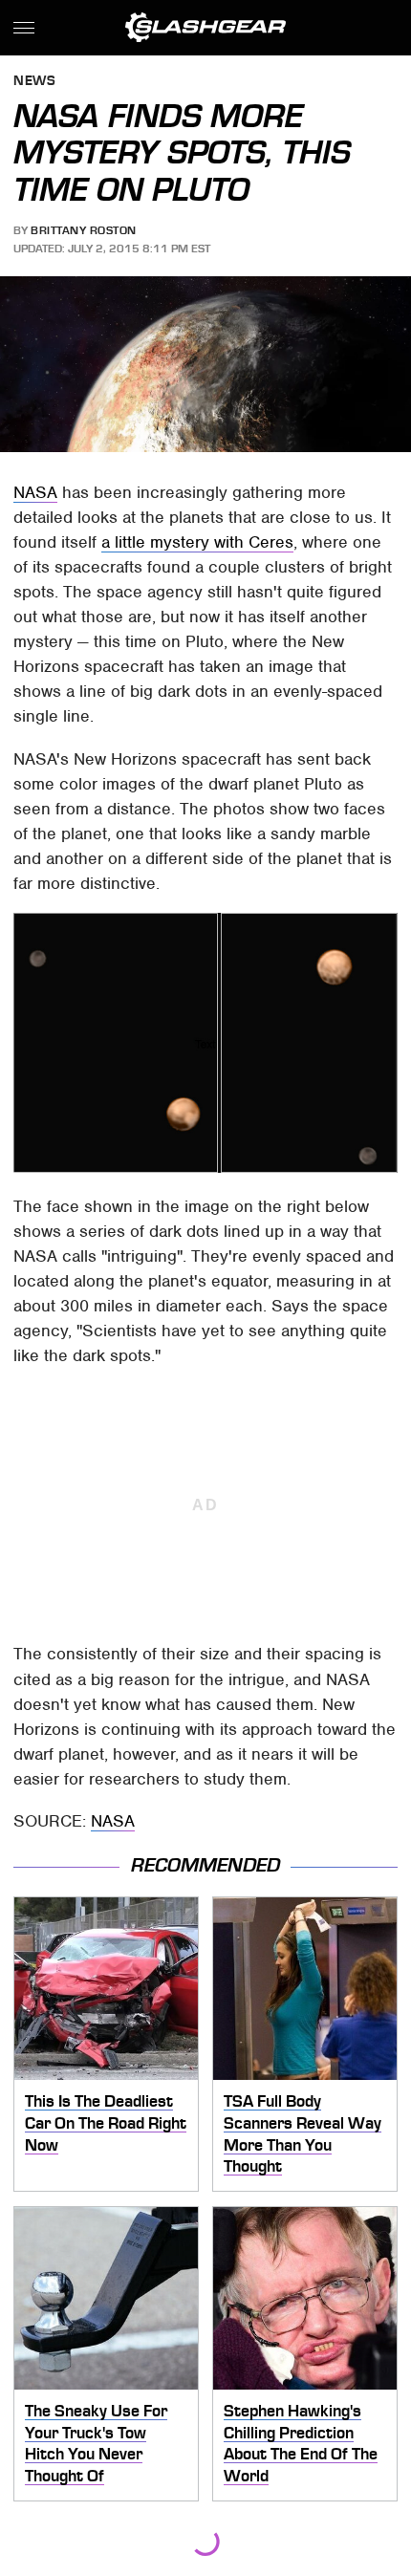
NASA (35, 492)
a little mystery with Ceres (197, 542)
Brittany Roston (84, 230)
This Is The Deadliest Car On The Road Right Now (106, 2122)
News (34, 82)
